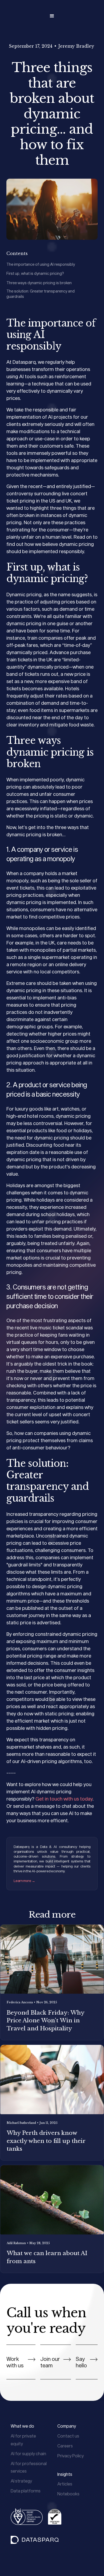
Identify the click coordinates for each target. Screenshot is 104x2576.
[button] (52, 16)
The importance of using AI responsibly (41, 264)
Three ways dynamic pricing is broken (39, 283)
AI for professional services (29, 2467)
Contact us (68, 2436)
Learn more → (24, 1881)
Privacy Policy (71, 2456)
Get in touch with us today (64, 1799)
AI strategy (21, 2481)
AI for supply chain (28, 2453)
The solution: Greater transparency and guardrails (41, 294)
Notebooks (68, 2494)
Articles (65, 2484)
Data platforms (26, 2491)
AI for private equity (23, 2440)
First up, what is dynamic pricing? (35, 273)
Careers (65, 2446)
